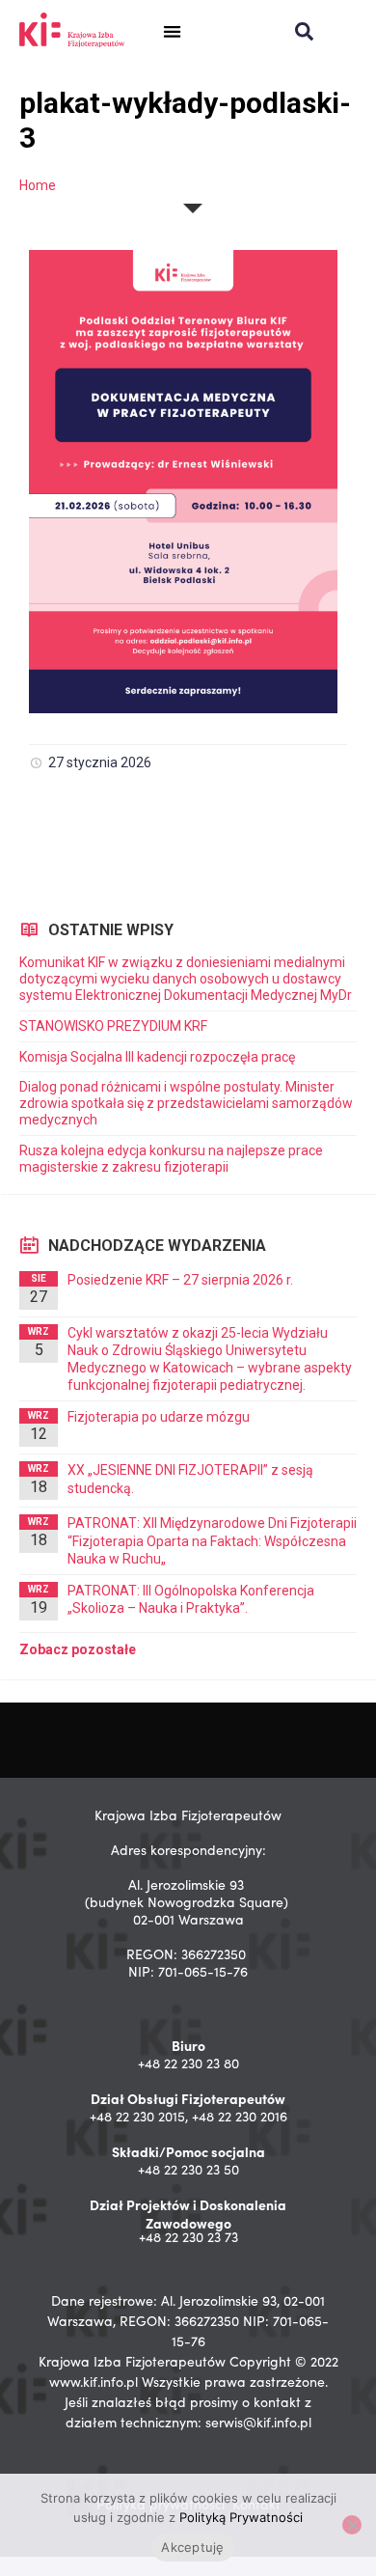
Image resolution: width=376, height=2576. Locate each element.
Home (38, 185)
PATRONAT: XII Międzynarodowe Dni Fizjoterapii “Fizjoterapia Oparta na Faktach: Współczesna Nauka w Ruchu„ (212, 1540)
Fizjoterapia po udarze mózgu (159, 1417)
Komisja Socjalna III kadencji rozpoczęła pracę (157, 1057)
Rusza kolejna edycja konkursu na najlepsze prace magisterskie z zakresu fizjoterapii (171, 1159)
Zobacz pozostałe (78, 1649)
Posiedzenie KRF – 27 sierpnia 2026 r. (180, 1280)
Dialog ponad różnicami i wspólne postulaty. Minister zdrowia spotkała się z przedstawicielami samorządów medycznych (186, 1103)
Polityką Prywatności (241, 2517)
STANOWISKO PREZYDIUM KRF (113, 1026)
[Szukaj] (304, 31)
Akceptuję (192, 2547)
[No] (352, 2525)
